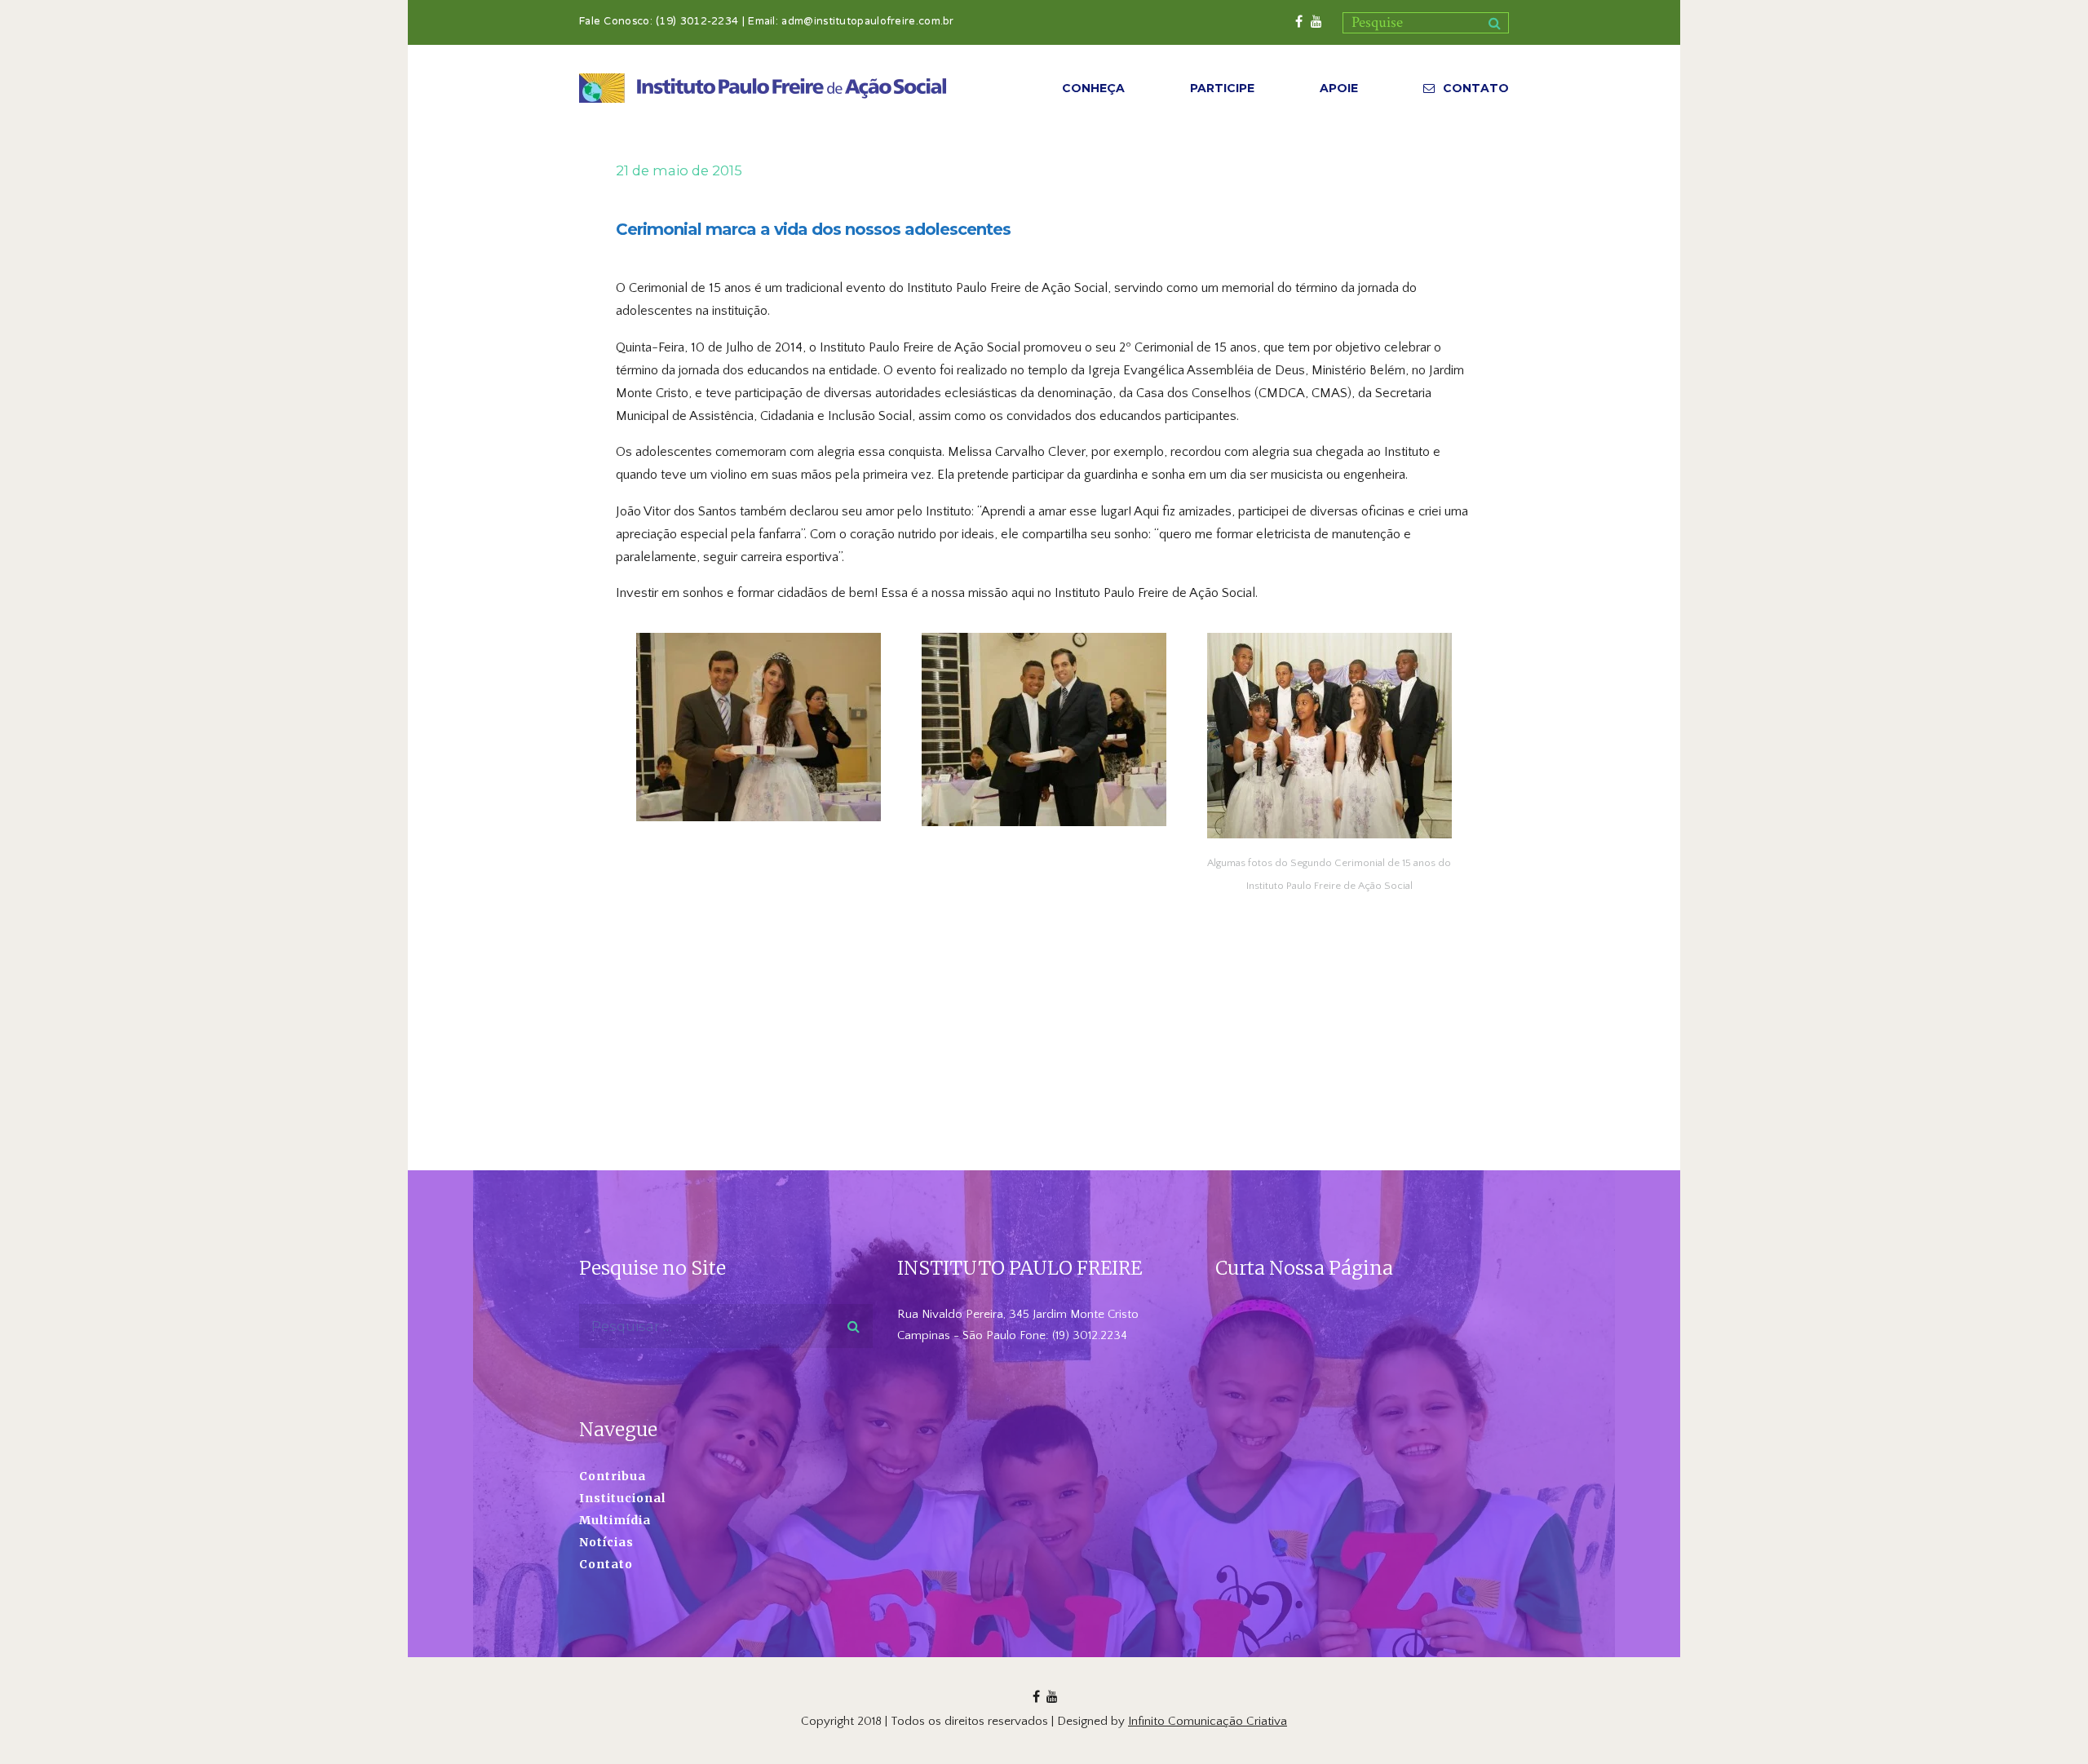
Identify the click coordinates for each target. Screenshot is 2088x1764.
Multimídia (615, 1520)
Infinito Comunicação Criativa (1208, 1721)
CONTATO (1476, 88)
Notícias (606, 1542)
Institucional (622, 1498)
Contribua (613, 1476)
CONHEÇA (1093, 88)
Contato (606, 1564)
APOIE (1339, 88)
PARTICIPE (1222, 88)
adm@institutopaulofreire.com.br (867, 22)
